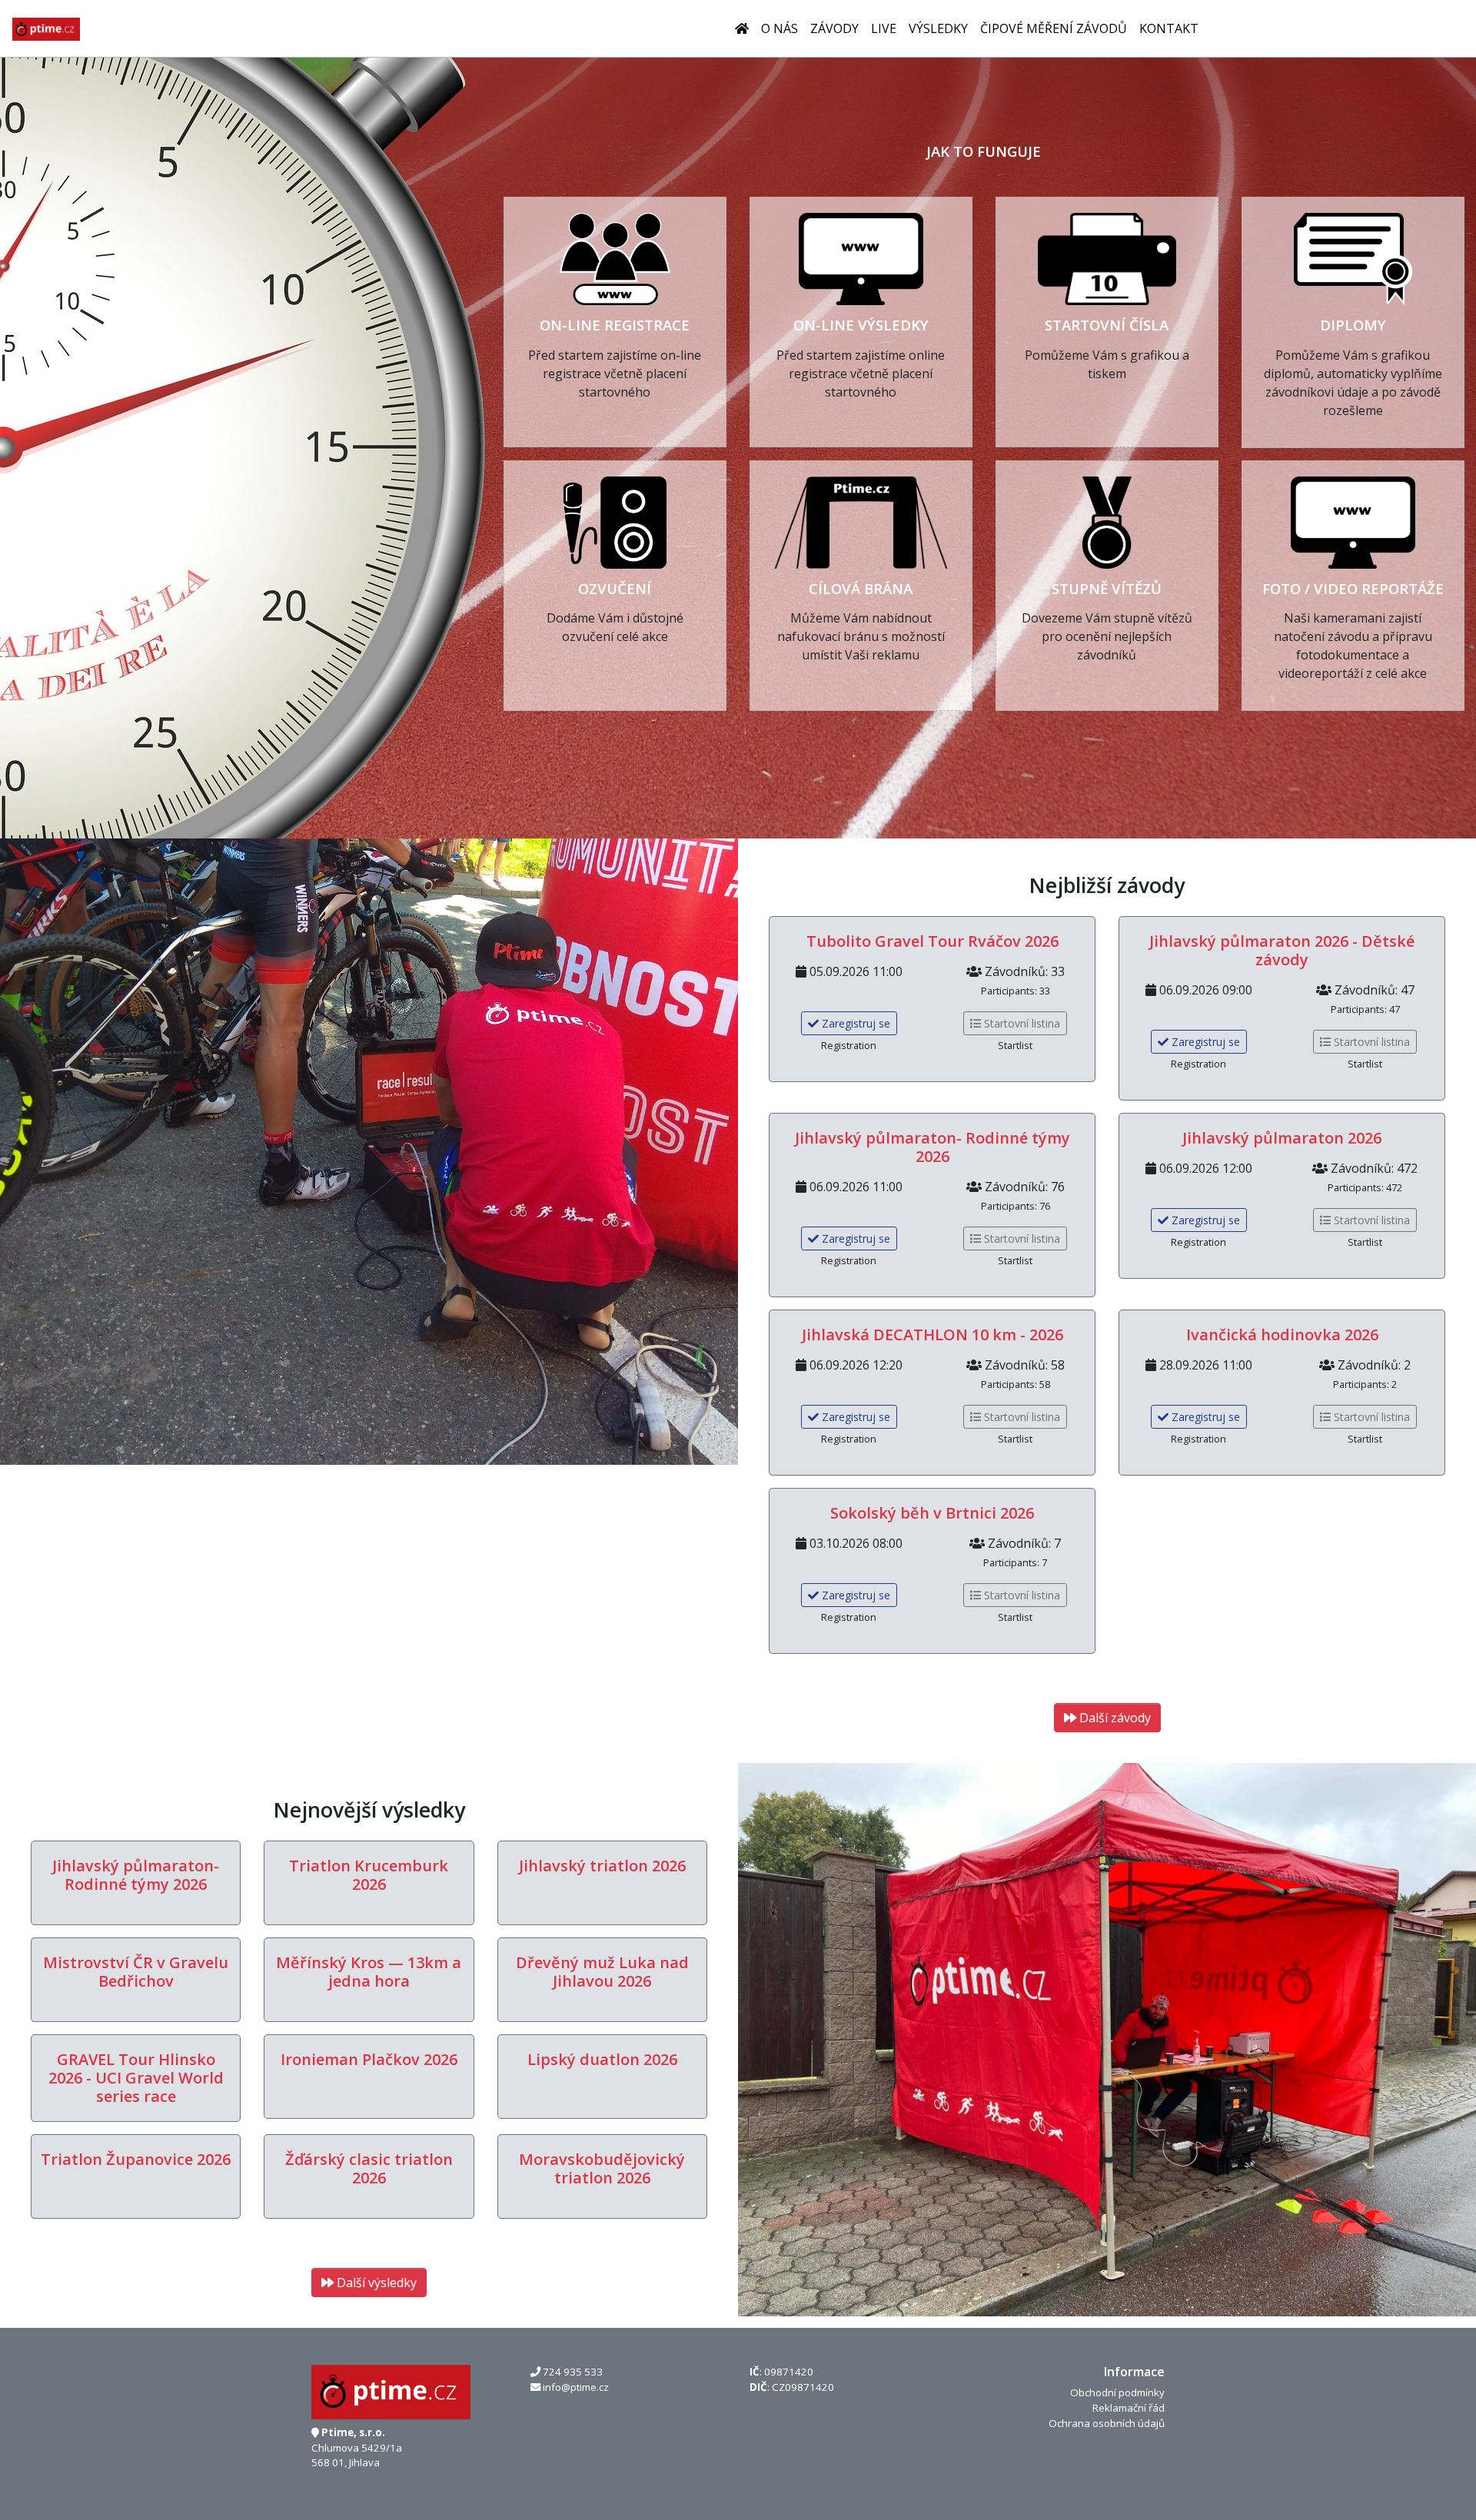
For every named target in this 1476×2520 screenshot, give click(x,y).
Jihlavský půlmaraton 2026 (1282, 1138)
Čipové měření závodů (1054, 28)
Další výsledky (375, 2283)
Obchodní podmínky (1117, 2392)
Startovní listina (1021, 1023)
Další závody (1114, 1718)
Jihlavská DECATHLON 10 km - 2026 (932, 1335)
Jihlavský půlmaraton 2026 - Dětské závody (1282, 950)
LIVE (884, 28)
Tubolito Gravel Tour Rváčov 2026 (932, 941)
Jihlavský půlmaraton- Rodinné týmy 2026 (932, 1147)
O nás (780, 28)
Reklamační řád (1129, 2408)
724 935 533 (573, 2372)
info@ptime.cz (576, 2387)
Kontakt (1169, 28)
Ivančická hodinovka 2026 (1282, 1335)
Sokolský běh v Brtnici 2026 (932, 1513)
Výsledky (938, 28)
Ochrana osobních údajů (1107, 2423)
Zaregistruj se (854, 1023)
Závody (834, 28)
